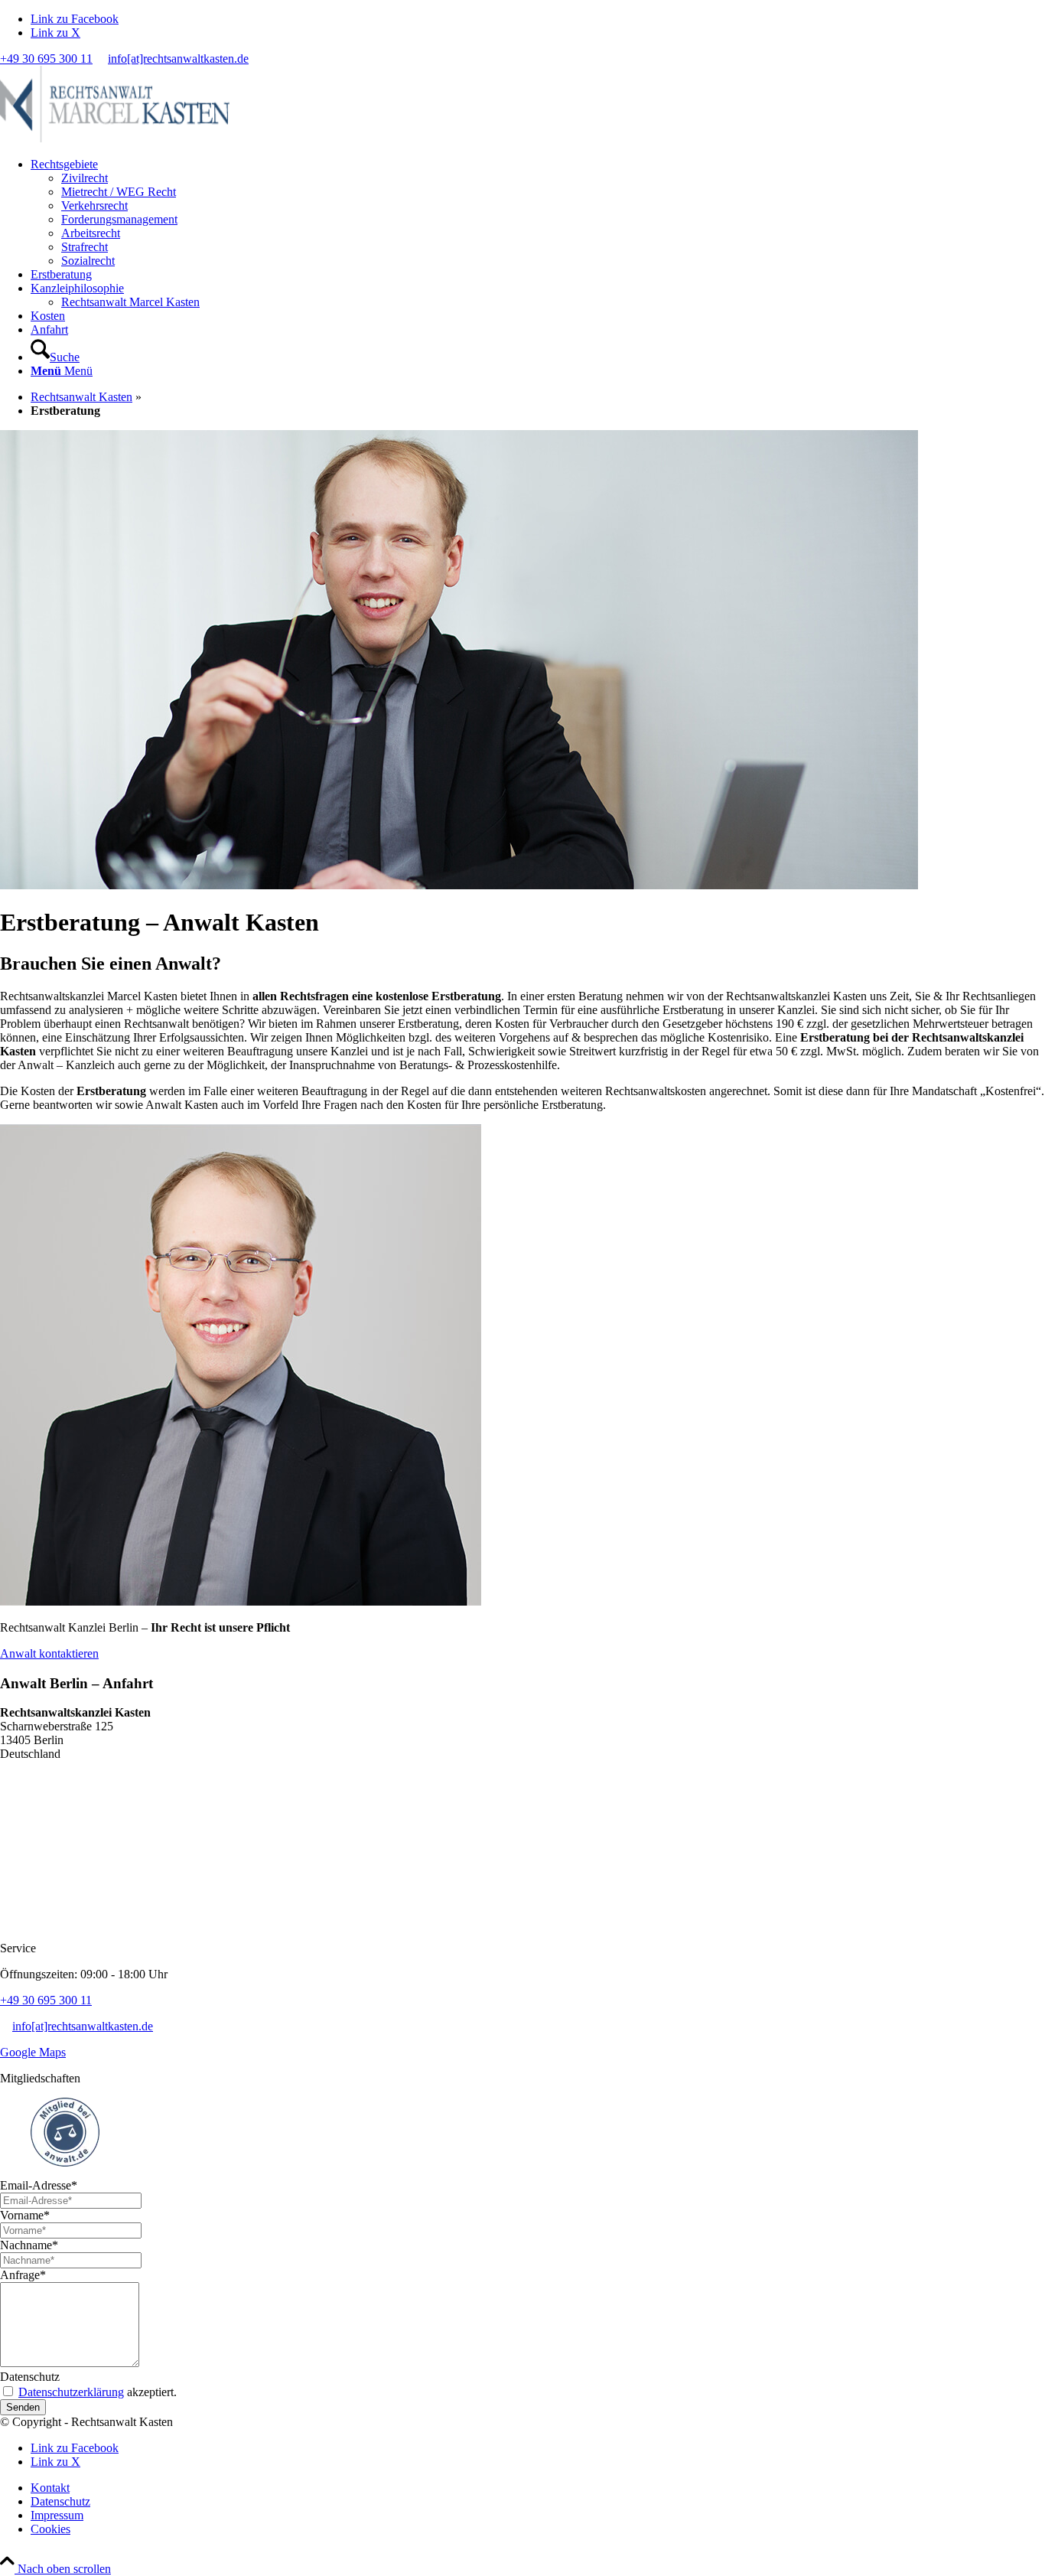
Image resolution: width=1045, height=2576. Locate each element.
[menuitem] (538, 213)
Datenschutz (30, 2377)
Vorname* (25, 2215)
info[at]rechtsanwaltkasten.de (178, 59)
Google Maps (33, 2052)
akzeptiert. (98, 2392)
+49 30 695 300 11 (46, 59)
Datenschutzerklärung (71, 2392)
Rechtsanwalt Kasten (81, 397)
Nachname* (29, 2245)
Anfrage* (23, 2275)
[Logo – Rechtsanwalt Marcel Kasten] (115, 138)
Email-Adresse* (39, 2185)
